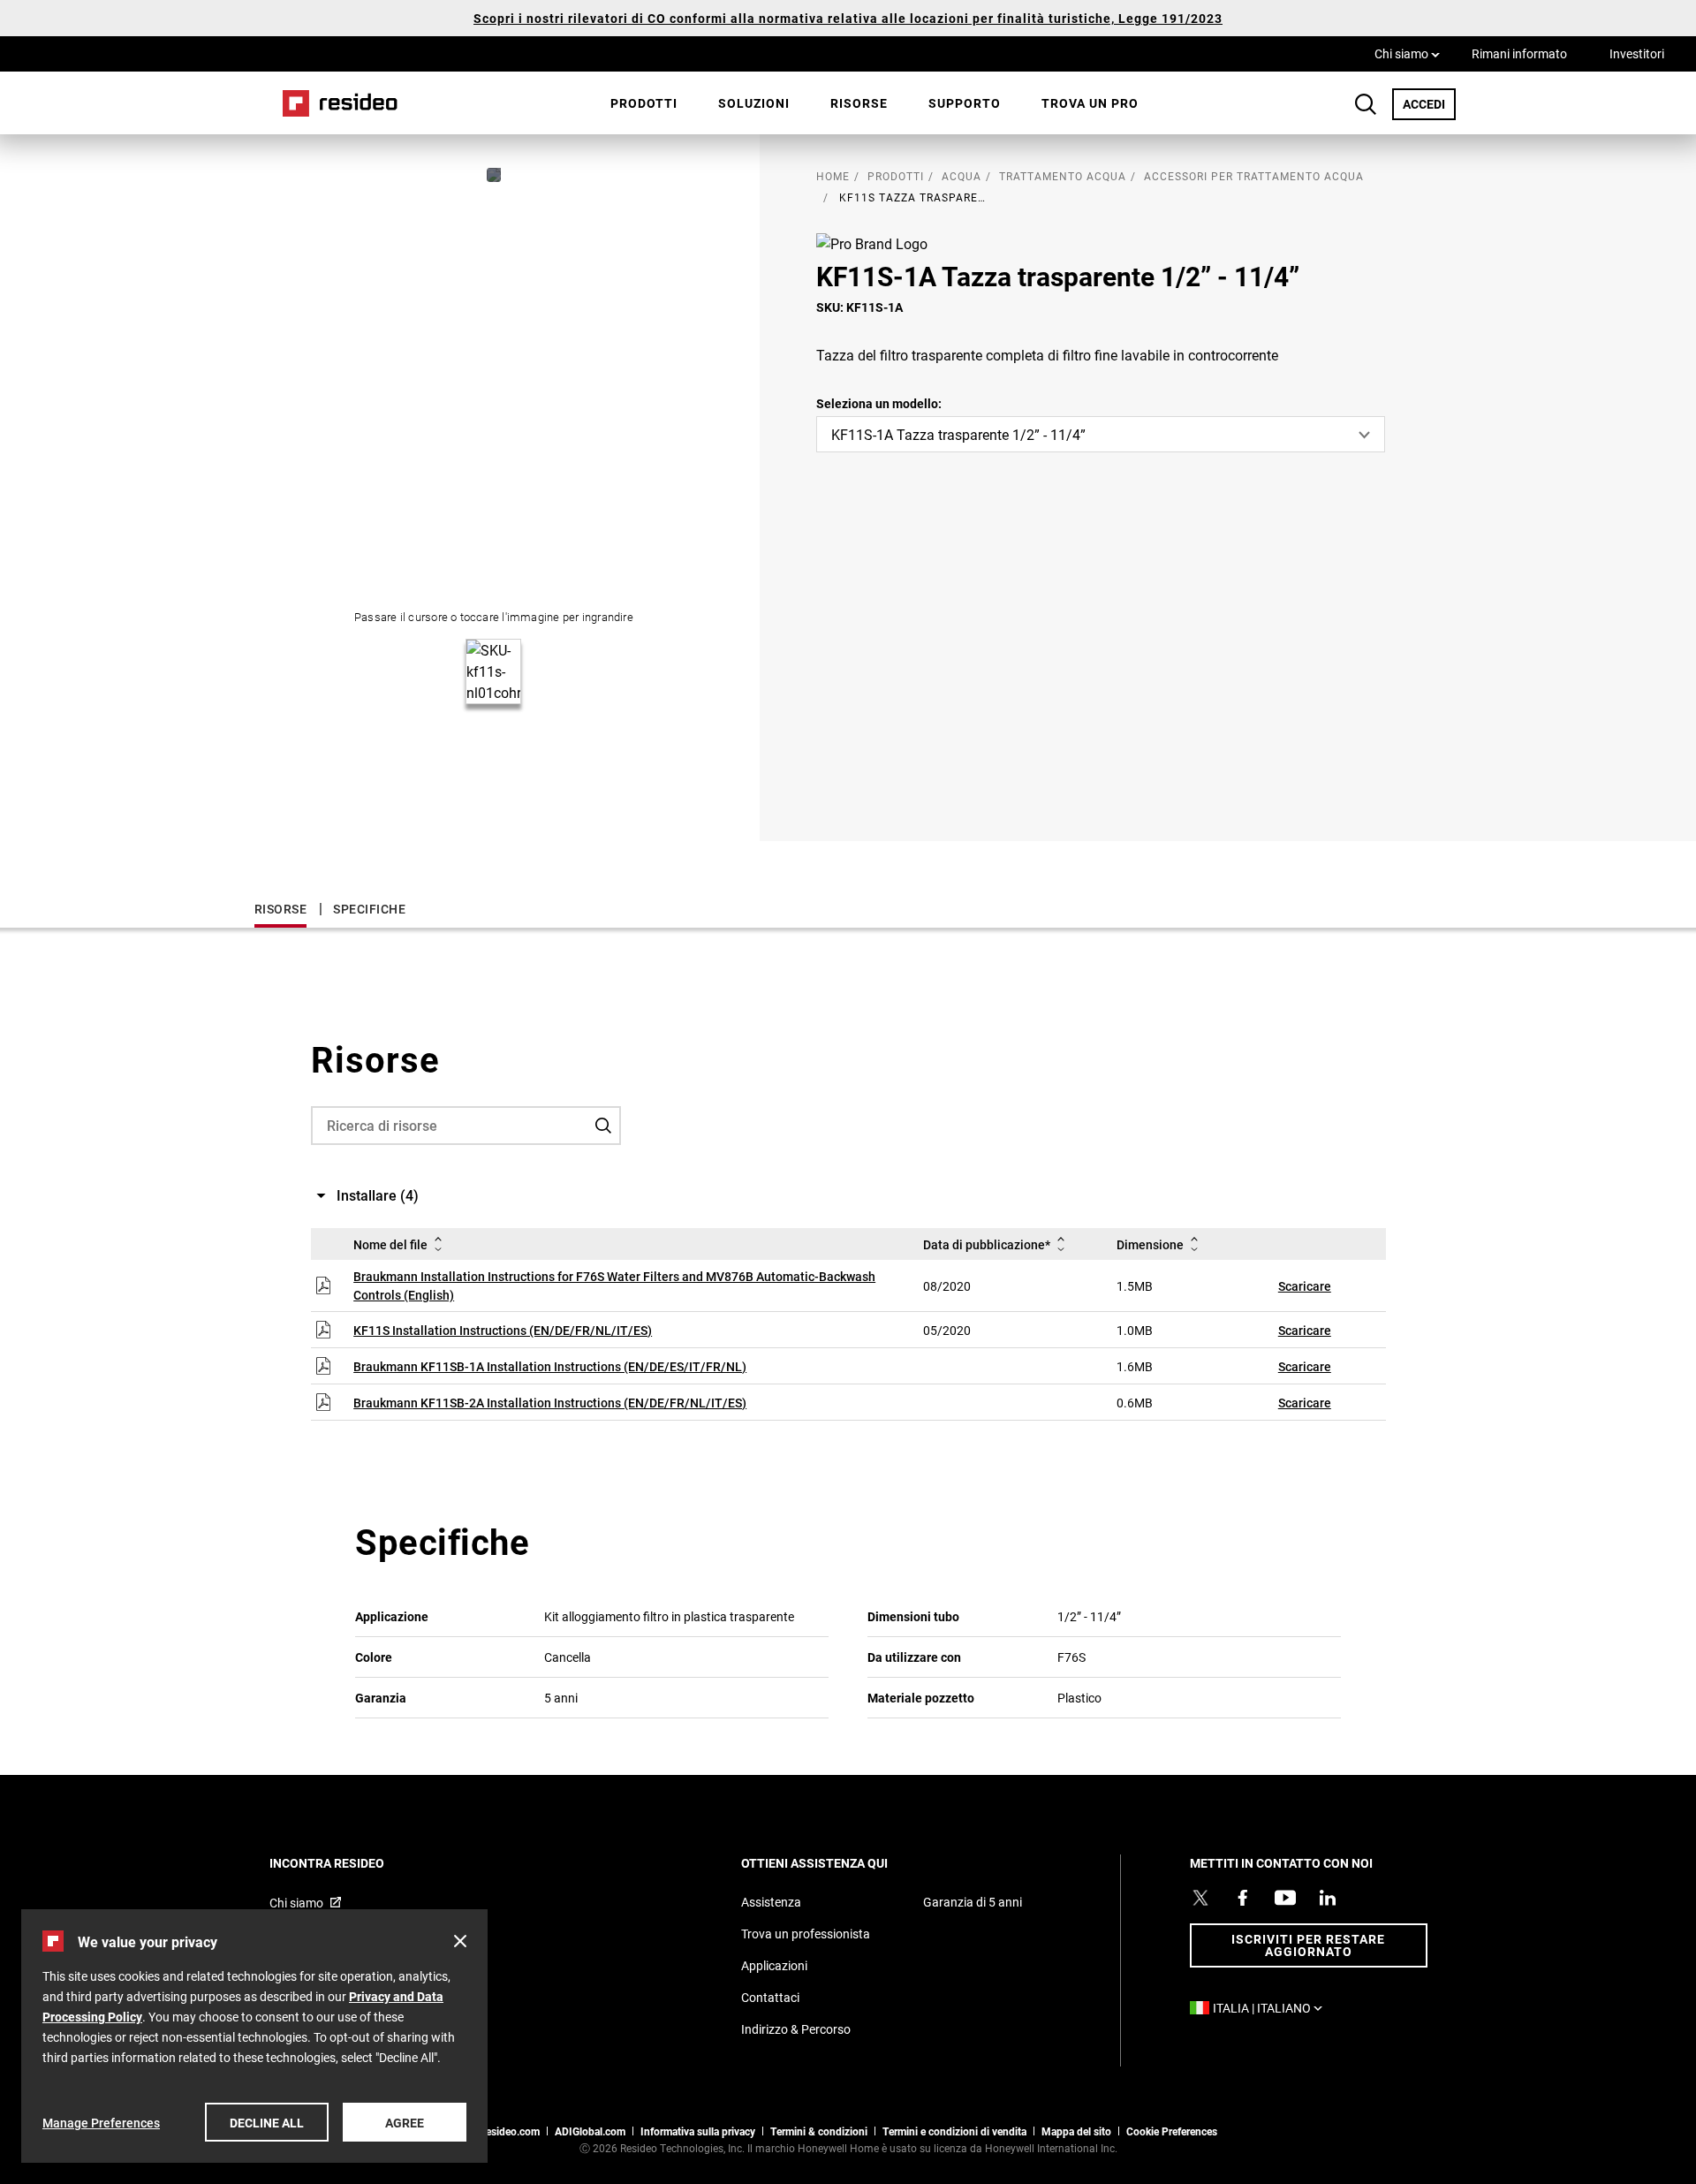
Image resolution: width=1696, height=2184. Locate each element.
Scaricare (1305, 1286)
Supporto (965, 103)
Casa (334, 103)
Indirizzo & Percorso (796, 2029)
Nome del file (390, 1244)
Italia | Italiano (1272, 2008)
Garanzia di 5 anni (973, 1902)
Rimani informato (1519, 53)
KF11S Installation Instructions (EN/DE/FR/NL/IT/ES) (503, 1330)
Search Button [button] (1366, 104)
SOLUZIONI (754, 103)
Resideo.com (509, 2131)
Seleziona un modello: (879, 403)
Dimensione (1150, 1244)
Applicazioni (774, 1965)
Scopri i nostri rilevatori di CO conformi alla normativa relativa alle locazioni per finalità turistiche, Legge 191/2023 (848, 18)
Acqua (962, 176)
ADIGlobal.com (590, 2131)
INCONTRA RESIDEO (351, 1863)
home (833, 176)
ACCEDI (1429, 103)
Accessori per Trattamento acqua (1254, 176)
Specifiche (369, 909)
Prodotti (644, 103)
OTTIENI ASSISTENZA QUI (838, 1863)
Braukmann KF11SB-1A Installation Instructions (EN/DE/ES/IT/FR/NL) (550, 1366)
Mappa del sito (1076, 2131)
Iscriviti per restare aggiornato (1308, 1945)
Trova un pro (1090, 103)
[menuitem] (644, 103)
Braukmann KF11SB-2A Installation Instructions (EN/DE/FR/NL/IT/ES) (550, 1403)
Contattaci (770, 1997)
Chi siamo (1407, 53)
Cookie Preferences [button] (1172, 2131)
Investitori (1637, 53)
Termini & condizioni (819, 2131)
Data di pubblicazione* (987, 1244)
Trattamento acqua (1063, 176)
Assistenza (771, 1902)
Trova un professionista (806, 1934)
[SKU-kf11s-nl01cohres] (494, 175)
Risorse (859, 103)
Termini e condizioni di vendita (954, 2131)
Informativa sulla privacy (698, 2131)
